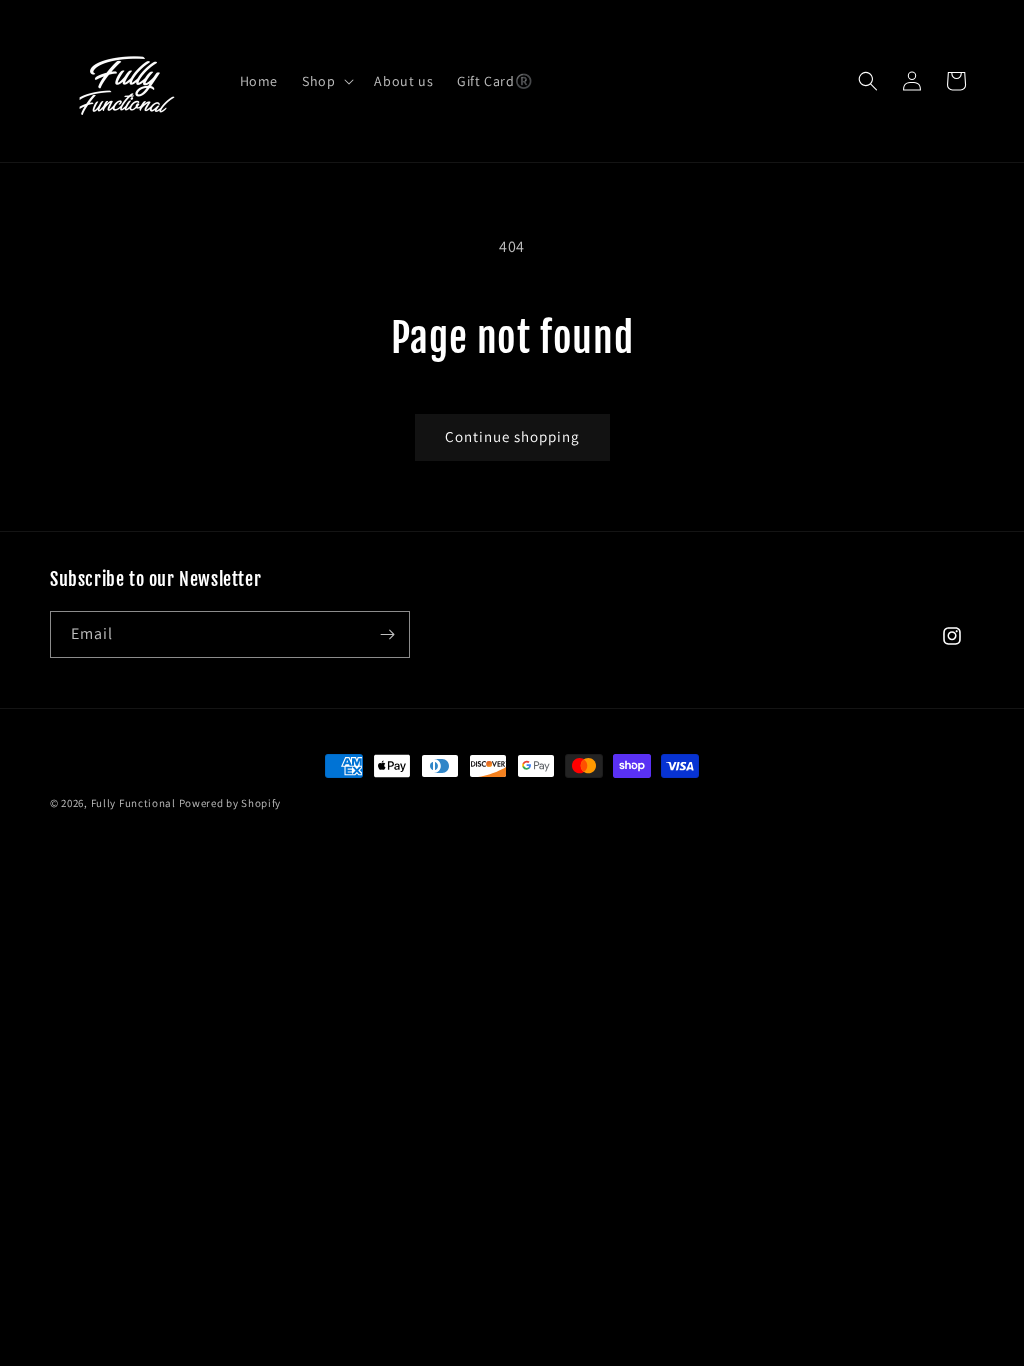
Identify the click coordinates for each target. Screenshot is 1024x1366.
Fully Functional (133, 803)
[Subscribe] (387, 634)
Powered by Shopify (230, 803)
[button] (326, 81)
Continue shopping (512, 436)
